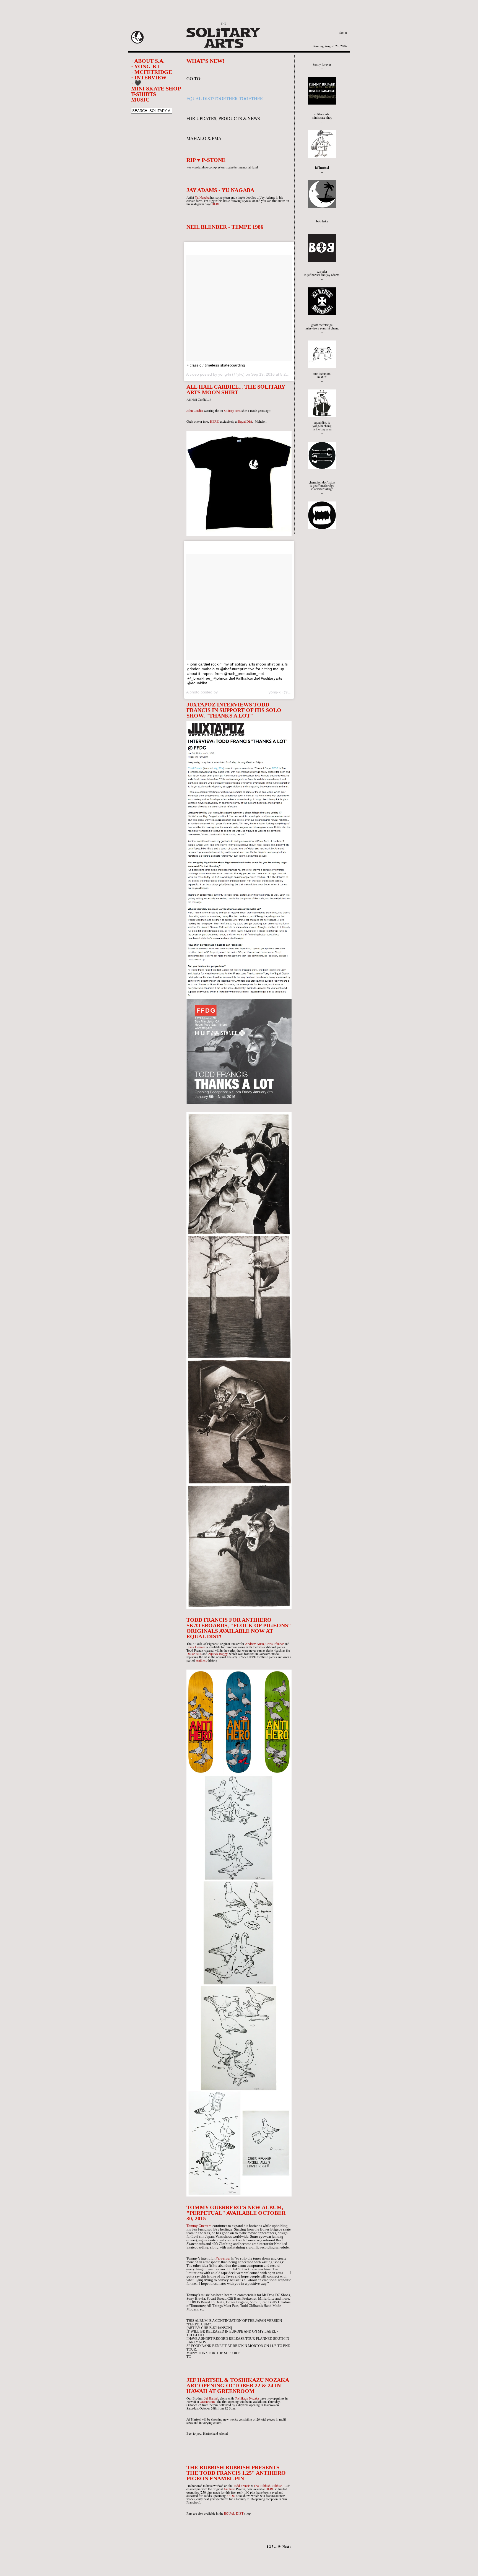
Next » (287, 2547)
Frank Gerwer (196, 1647)
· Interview (149, 77)
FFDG (231, 2496)
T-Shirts (144, 94)
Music (140, 100)
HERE (216, 204)
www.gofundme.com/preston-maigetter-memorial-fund (222, 167)
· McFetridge (152, 72)
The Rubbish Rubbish (268, 2486)
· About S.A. (148, 61)
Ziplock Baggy (218, 1654)
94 (280, 2547)
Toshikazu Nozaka (247, 2398)
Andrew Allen (254, 1644)
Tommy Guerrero (199, 2226)
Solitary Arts (232, 410)
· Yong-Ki (145, 66)
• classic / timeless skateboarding (216, 365)
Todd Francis (195, 1650)
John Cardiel (195, 410)
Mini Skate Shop (156, 89)
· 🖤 (136, 83)
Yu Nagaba (202, 197)
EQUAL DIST (234, 2513)
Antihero (202, 1660)
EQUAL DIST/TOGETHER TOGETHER (225, 98)
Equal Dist (245, 421)
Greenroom (207, 2401)
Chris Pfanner (275, 1644)
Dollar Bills (194, 1654)
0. (343, 33)
